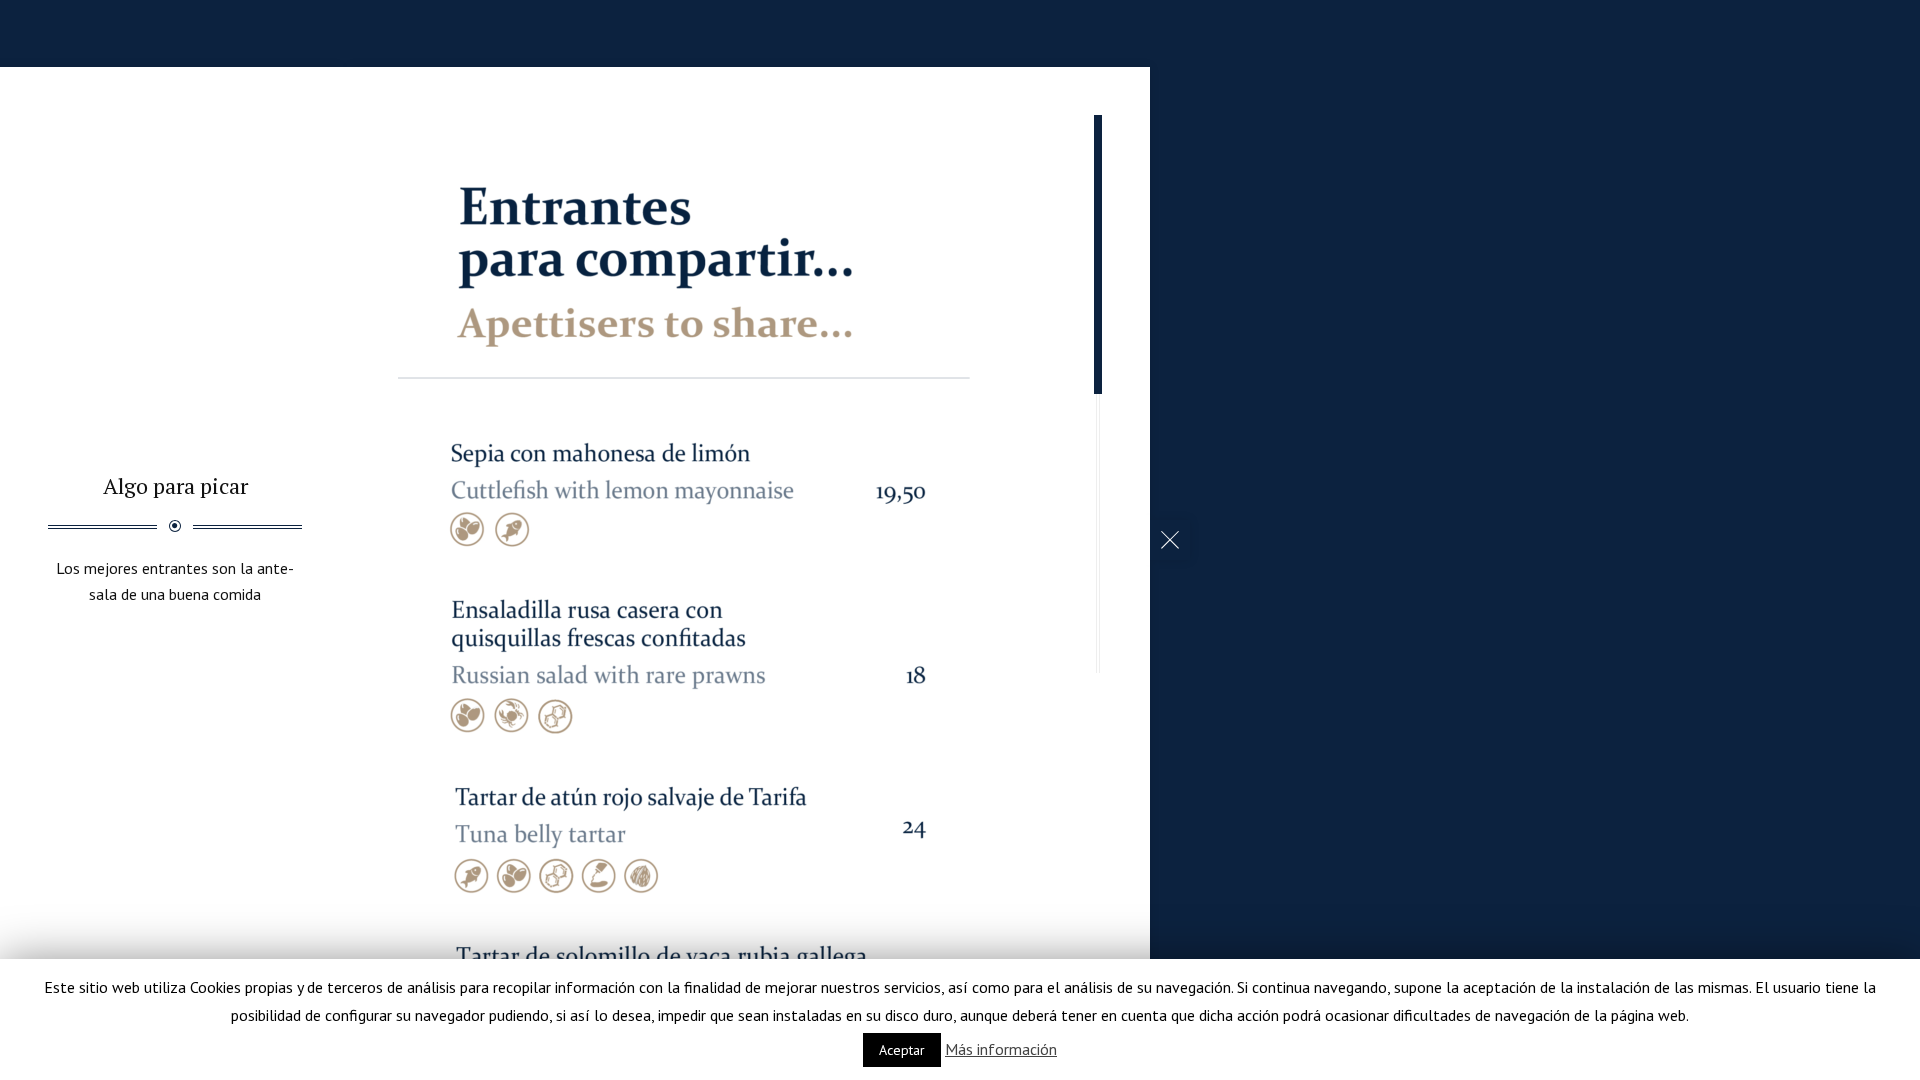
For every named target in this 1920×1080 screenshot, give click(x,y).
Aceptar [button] (902, 1050)
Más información (1001, 1049)
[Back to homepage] (1170, 540)
